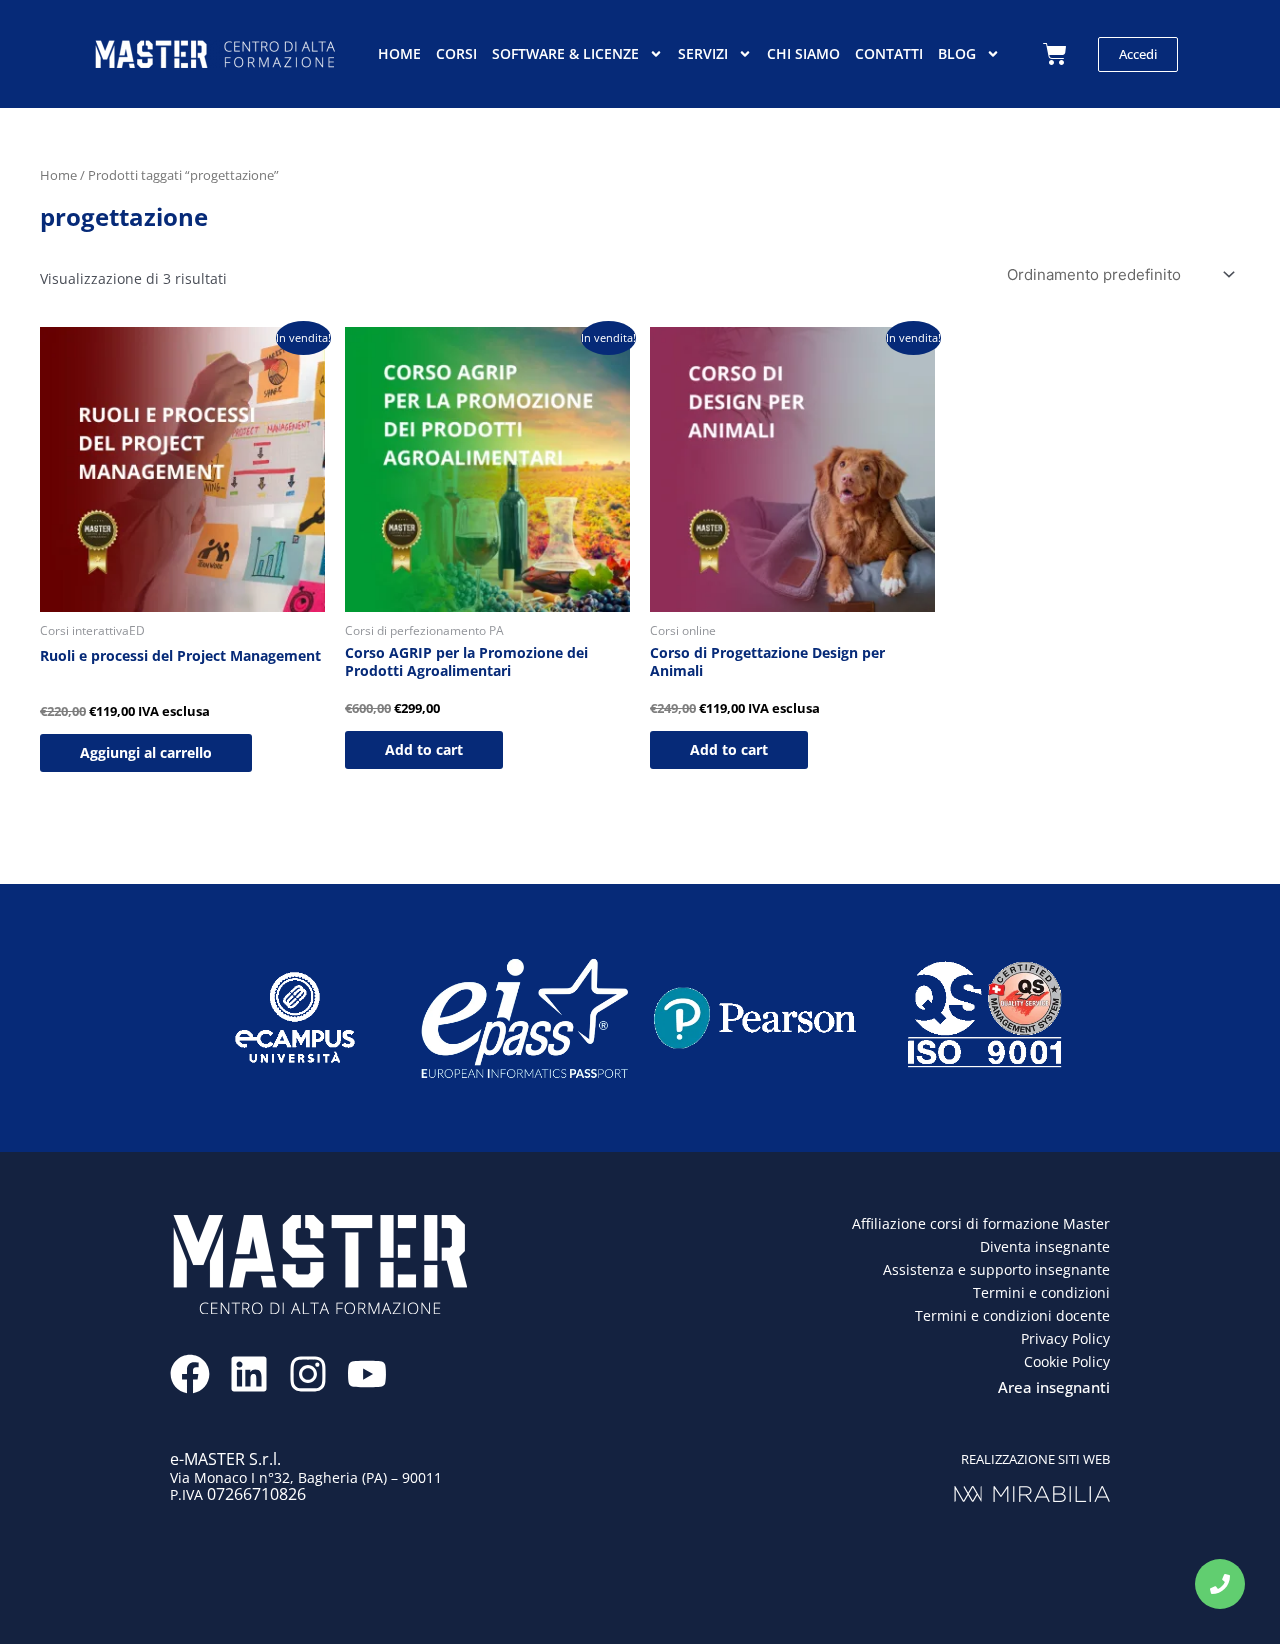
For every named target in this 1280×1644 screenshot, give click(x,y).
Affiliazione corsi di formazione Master (981, 1223)
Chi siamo (803, 53)
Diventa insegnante (1045, 1246)
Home (399, 53)
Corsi (456, 53)
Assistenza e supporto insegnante (996, 1269)
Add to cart (424, 749)
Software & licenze (565, 53)
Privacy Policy (1065, 1338)
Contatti (889, 53)
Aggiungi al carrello (146, 752)
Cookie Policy (1067, 1361)
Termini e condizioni (1041, 1292)
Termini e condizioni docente (1012, 1315)
